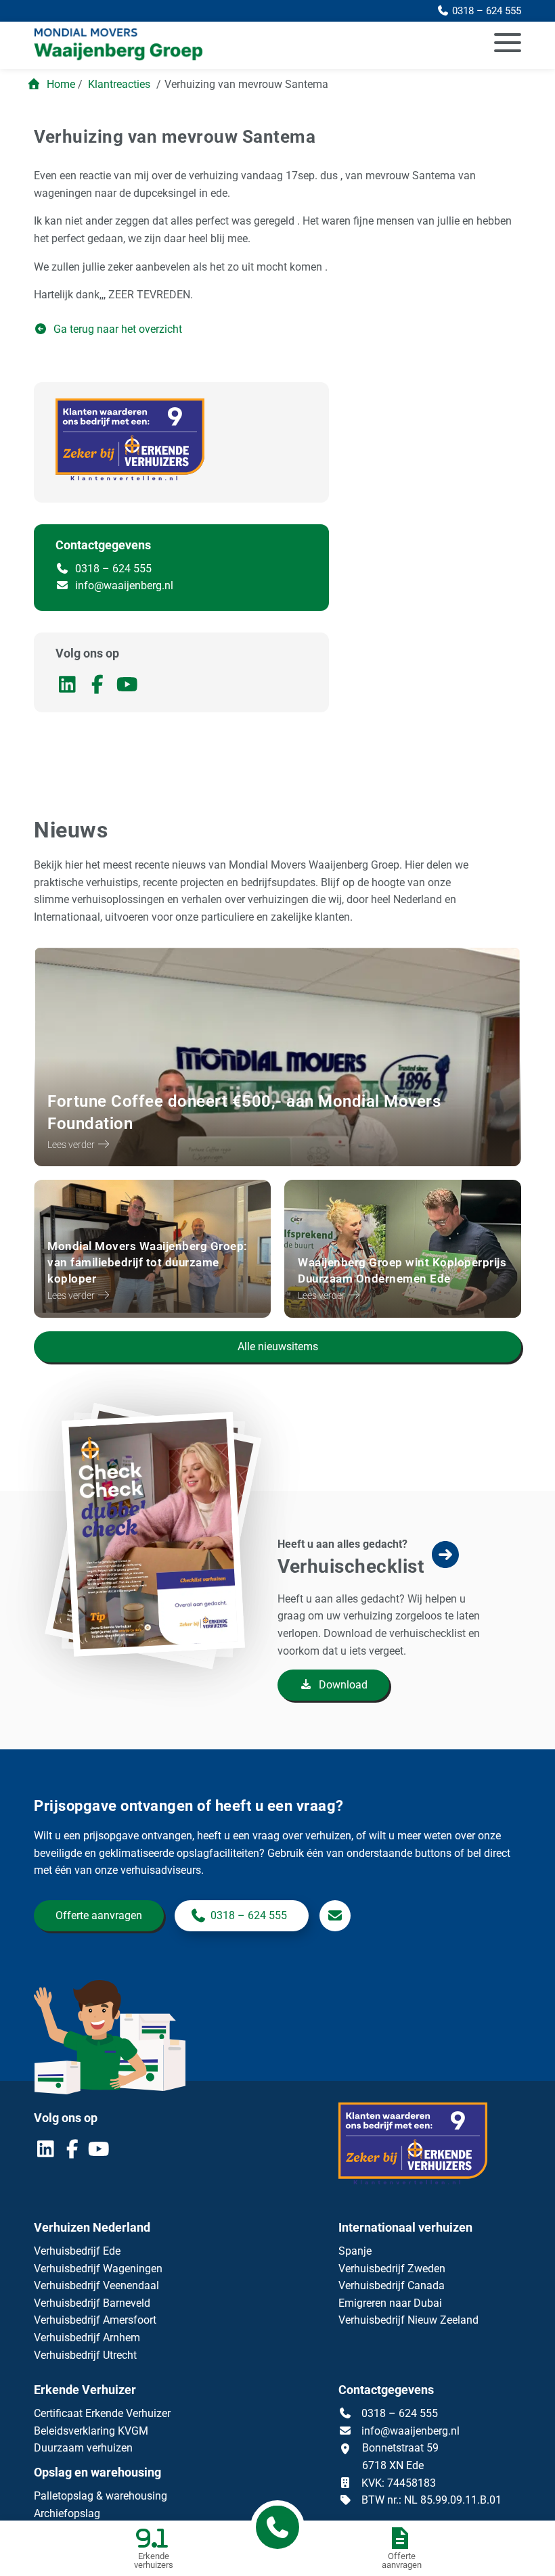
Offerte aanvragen (99, 1915)
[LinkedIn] (70, 688)
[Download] (173, 1624)
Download (342, 1685)
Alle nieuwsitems (278, 1347)
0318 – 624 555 (112, 569)
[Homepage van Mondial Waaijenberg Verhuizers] (200, 45)
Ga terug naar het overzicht (116, 329)
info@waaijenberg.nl (124, 585)
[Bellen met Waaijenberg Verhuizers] (277, 2527)
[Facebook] (100, 688)
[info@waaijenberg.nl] (335, 1916)
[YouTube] (129, 688)
